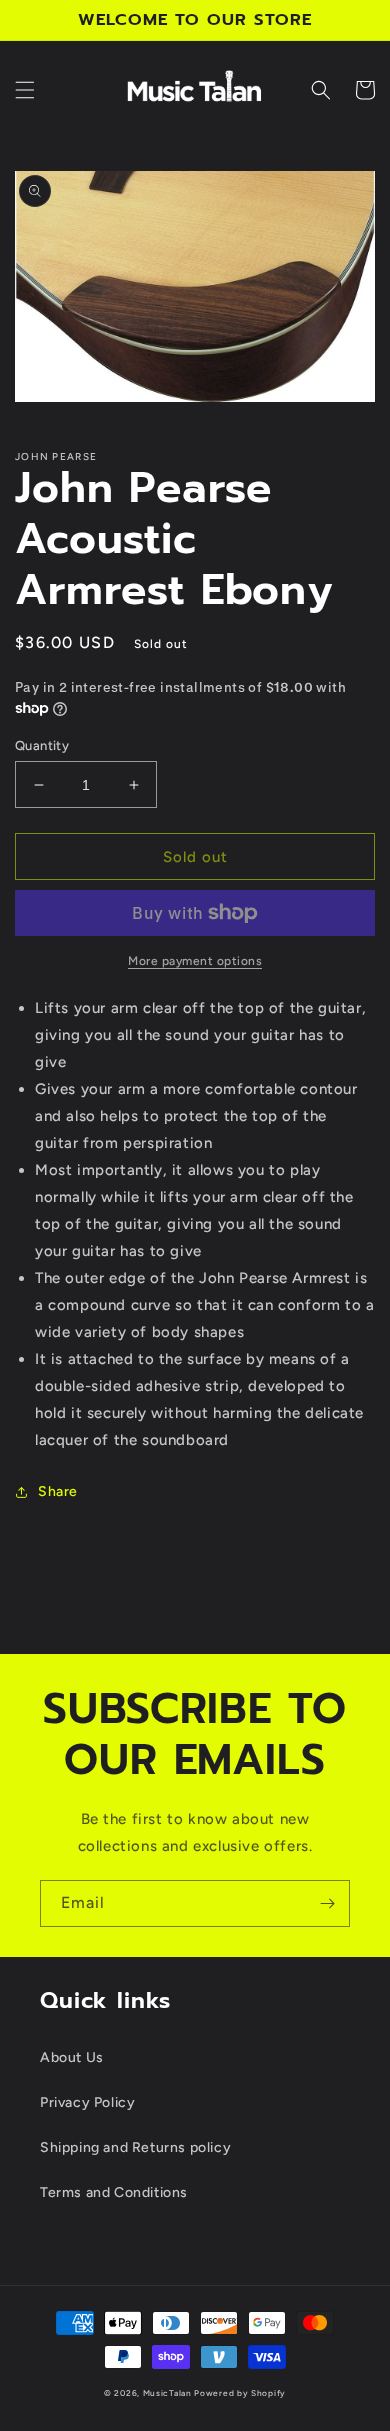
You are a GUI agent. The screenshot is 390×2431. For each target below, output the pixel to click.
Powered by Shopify (240, 2393)
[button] (25, 90)
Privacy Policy (87, 2102)
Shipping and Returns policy (135, 2147)
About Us (72, 2057)
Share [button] (58, 1491)
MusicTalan (167, 2393)
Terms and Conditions (114, 2192)
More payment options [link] (195, 961)
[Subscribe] (327, 1903)
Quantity (42, 745)
